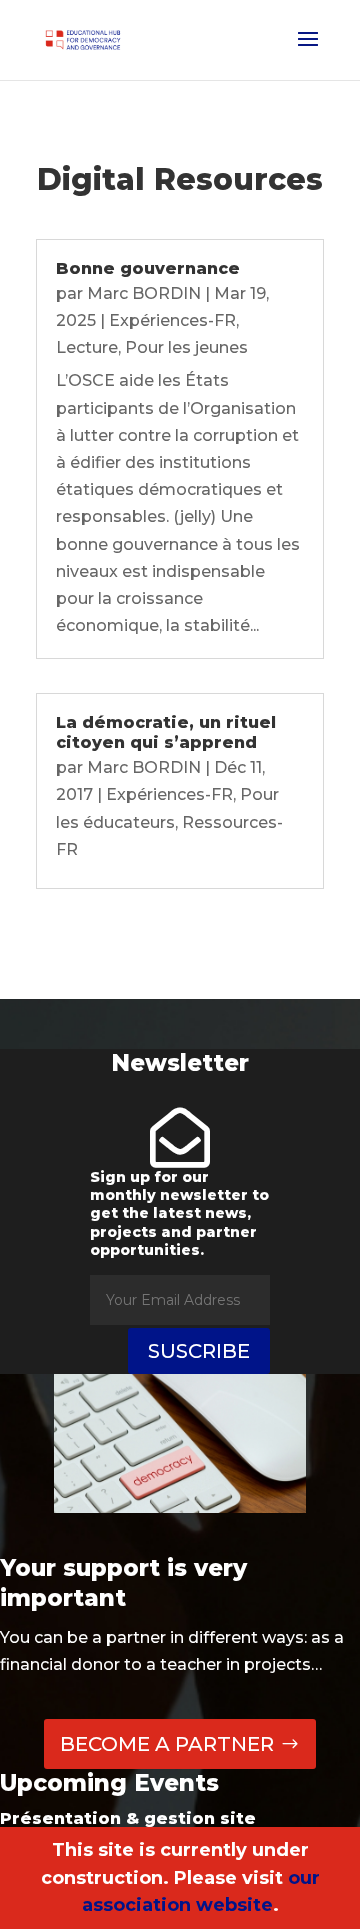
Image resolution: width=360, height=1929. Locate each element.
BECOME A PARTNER (167, 1744)
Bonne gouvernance (148, 268)
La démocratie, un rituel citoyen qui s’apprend (166, 733)
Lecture (87, 347)
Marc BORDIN (144, 293)
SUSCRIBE (199, 1351)
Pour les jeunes (186, 347)
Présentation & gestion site (128, 1818)
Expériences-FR (172, 320)
